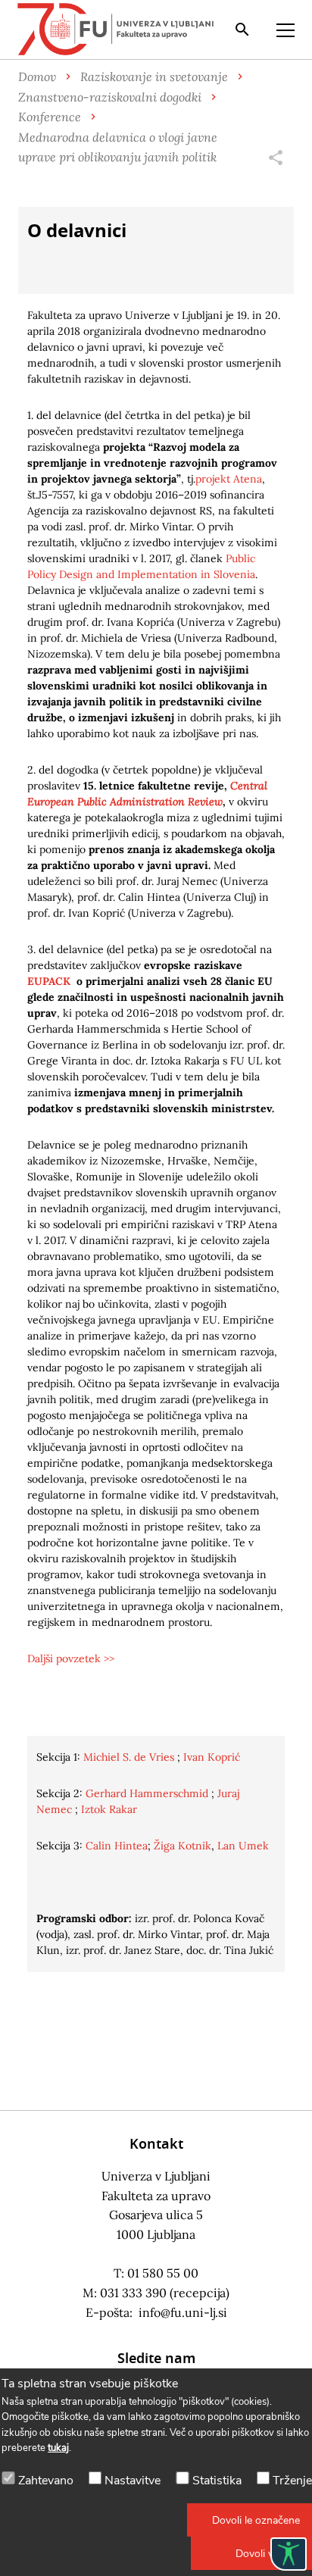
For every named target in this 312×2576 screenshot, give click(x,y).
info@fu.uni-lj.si (183, 2312)
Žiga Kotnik (183, 1846)
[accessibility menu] (289, 2554)
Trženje (292, 2481)
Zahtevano (46, 2481)
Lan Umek (243, 1846)
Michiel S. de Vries (129, 1757)
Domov (37, 76)
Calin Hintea (117, 1846)
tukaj (58, 2448)
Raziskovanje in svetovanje (154, 76)
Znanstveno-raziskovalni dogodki (110, 97)
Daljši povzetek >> (71, 1658)
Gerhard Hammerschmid (147, 1793)
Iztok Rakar (109, 1809)
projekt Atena (229, 479)
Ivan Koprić (212, 1757)
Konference (50, 116)
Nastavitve (133, 2481)
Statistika (217, 2481)
